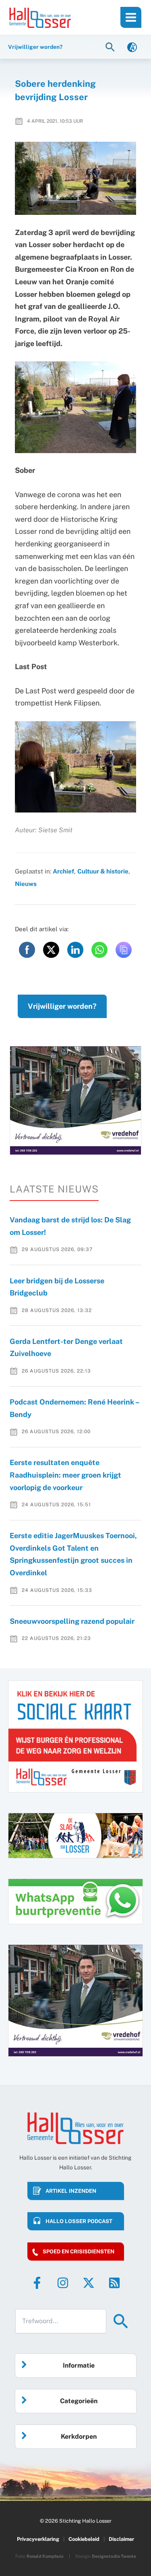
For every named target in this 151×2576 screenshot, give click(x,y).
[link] (132, 47)
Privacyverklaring (38, 2539)
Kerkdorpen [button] (79, 2436)
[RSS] (114, 2283)
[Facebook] (37, 2283)
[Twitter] (89, 2283)
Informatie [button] (79, 2365)
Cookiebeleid (84, 2539)
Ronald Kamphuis (45, 2556)
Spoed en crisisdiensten (79, 2252)
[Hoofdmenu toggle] (131, 17)
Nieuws (26, 884)
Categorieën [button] (79, 2401)
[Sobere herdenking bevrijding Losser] (76, 178)
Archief (63, 871)
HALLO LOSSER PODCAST (79, 2221)
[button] (111, 47)
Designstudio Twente (114, 2556)
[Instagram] (63, 2283)
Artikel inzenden (71, 2191)
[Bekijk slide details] (75, 1101)
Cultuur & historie (103, 871)
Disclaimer (121, 2539)
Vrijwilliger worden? (62, 1006)
